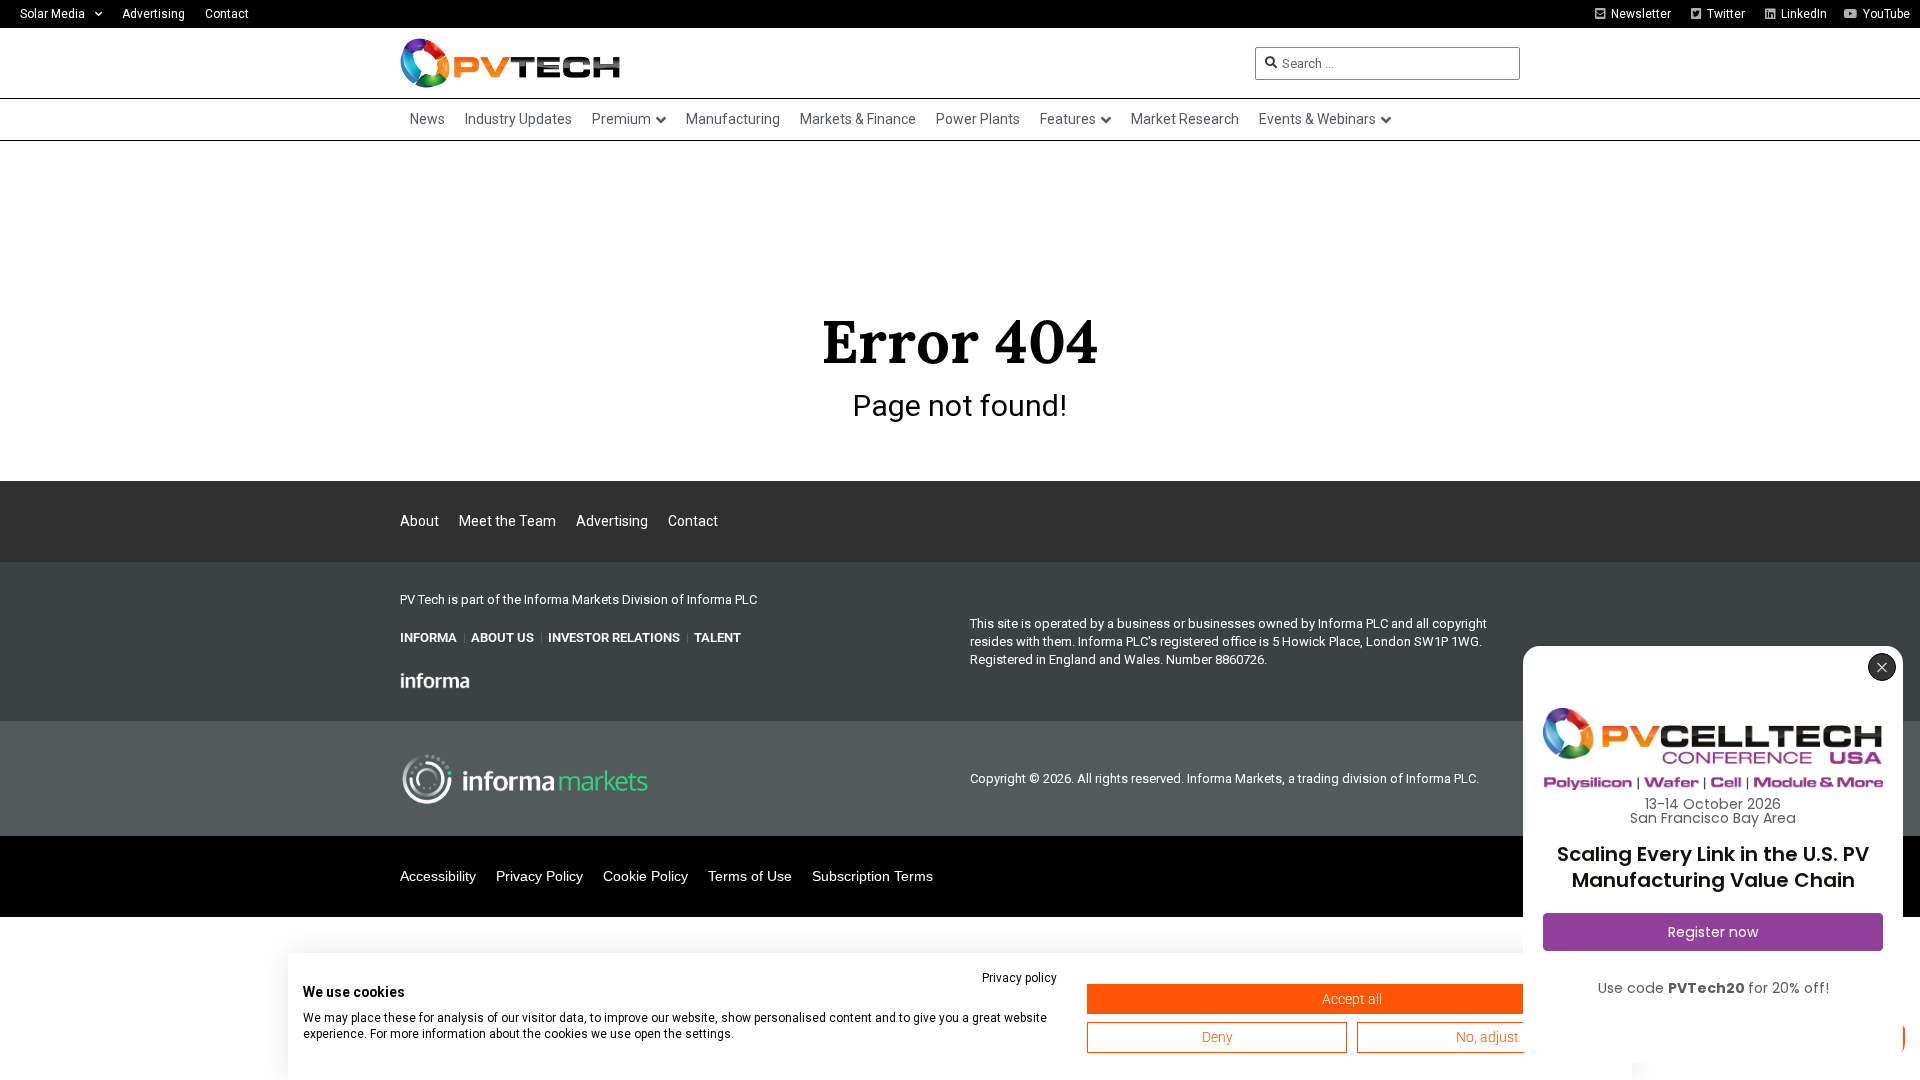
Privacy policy (1019, 978)
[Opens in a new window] (435, 679)
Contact (227, 14)
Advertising (153, 14)
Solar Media (52, 14)
